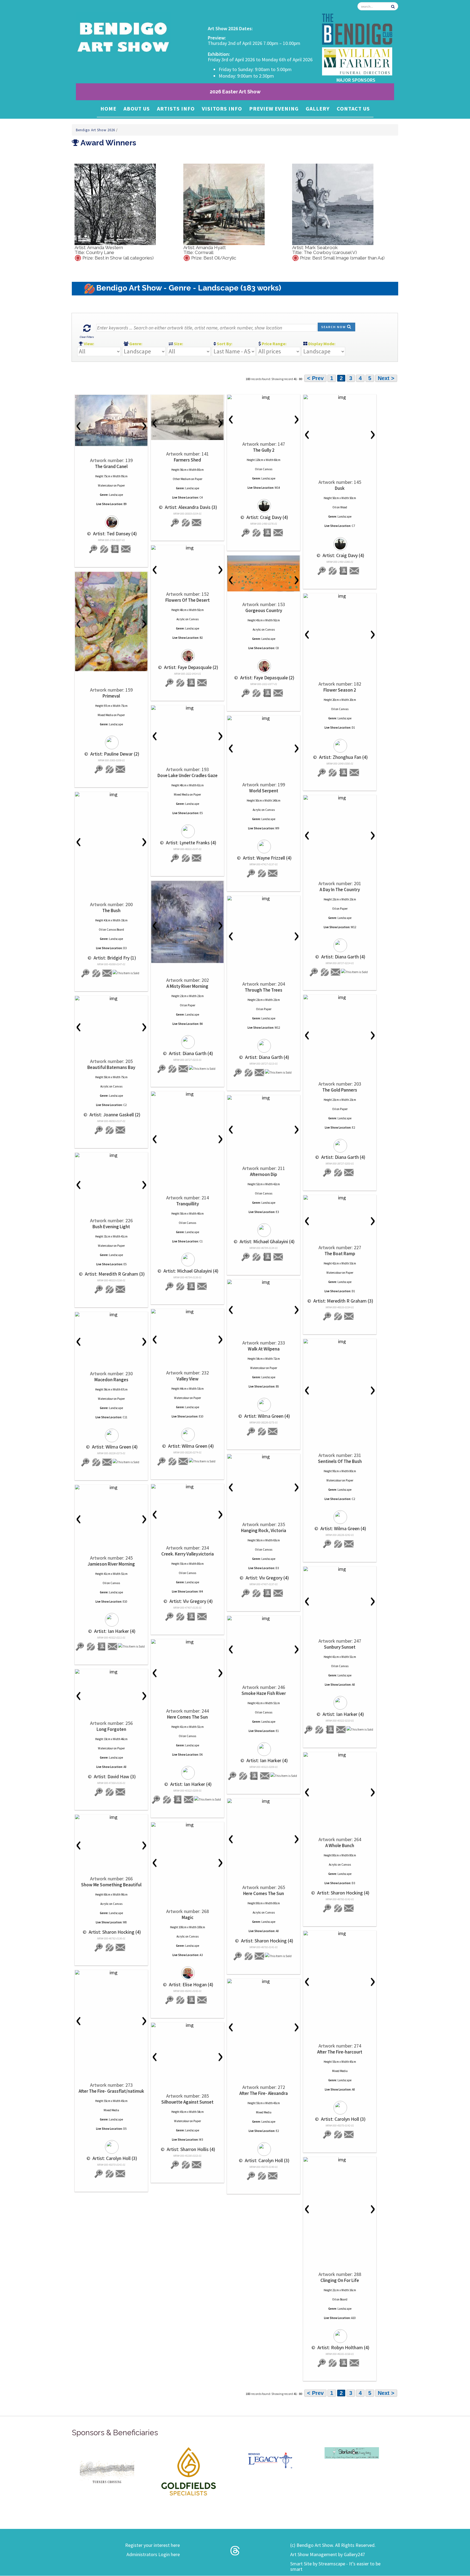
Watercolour (106, 485)
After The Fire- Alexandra (264, 2093)
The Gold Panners (340, 1090)
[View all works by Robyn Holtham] (340, 2334)
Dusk (340, 488)
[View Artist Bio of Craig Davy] (267, 533)
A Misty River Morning (187, 986)
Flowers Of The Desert (188, 600)
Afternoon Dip (264, 1174)
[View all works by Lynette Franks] (187, 829)
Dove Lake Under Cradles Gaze (188, 775)
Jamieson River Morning (111, 1564)
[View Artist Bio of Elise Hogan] (191, 2000)
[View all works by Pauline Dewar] (111, 740)
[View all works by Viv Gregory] (256, 1593)
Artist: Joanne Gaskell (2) (114, 1115)
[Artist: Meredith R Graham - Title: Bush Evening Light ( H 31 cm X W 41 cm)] (111, 1155)
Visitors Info (222, 109)
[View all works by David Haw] (110, 1792)
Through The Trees (264, 990)
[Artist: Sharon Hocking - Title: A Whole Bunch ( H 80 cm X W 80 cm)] (340, 1755)
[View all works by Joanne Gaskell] (110, 1130)
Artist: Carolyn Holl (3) (343, 2119)
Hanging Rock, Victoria (264, 1530)
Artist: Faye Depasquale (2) (191, 667)
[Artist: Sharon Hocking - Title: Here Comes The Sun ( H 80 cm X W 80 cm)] (264, 1801)
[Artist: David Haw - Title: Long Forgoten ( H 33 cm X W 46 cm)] (111, 1672)
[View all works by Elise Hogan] (187, 1971)
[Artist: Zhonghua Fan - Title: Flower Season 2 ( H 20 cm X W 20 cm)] (340, 596)
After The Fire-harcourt (340, 2052)
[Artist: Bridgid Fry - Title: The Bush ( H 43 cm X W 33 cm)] (111, 795)
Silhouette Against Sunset (187, 2102)
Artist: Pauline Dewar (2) (114, 754)
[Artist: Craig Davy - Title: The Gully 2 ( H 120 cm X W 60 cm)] (264, 397)
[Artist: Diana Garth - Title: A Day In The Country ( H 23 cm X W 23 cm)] (340, 798)
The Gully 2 (264, 450)
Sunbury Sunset (340, 1647)
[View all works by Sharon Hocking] (338, 1908)
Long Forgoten (111, 1729)
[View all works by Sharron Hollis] (186, 2165)
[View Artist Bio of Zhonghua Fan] (344, 773)
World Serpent (264, 791)
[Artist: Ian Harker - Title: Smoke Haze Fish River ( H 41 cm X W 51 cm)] (264, 1618)
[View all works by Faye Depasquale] (187, 653)
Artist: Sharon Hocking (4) (343, 1893)
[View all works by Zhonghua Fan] (340, 743)
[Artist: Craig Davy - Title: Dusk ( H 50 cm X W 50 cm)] (340, 397)
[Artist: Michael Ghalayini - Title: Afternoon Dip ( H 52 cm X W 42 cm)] (264, 1098)
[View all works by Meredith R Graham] (110, 1289)
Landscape (116, 495)
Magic (188, 1917)
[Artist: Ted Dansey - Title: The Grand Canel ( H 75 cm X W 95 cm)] (111, 420)
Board (344, 2299)
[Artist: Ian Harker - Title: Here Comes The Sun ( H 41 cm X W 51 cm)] (187, 1642)
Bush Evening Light (111, 1227)
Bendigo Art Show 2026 (96, 130)
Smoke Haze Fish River (264, 1693)
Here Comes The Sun (187, 1717)
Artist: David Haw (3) (114, 1776)
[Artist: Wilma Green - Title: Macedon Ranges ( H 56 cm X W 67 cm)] (111, 1315)
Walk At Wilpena (264, 1349)
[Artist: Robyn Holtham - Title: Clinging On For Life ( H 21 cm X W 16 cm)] (340, 2160)
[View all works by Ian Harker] (111, 1617)
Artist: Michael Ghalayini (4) (190, 1271)
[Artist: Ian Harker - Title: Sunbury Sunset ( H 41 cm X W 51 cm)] (340, 1569)
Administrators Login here (153, 2554)
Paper (121, 485)
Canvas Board (115, 930)
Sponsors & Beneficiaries (115, 2433)
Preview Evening (274, 109)
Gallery (318, 109)
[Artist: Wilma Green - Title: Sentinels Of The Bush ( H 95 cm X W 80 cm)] (340, 1342)
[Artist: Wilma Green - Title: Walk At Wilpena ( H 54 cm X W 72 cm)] (264, 1282)
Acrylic (181, 619)
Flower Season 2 (340, 690)
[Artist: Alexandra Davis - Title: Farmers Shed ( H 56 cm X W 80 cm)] (187, 417)
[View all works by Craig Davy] (264, 503)
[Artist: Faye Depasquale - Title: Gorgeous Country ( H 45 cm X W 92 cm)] (264, 573)
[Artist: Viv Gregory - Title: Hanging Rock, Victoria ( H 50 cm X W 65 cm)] (264, 1457)
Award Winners (108, 143)
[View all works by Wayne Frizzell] (264, 844)
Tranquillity (188, 1204)
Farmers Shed (187, 460)
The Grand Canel (111, 466)
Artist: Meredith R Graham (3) (114, 1274)
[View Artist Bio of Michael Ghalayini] (191, 1286)
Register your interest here (152, 2545)
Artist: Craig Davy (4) (267, 517)
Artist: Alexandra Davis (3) (190, 507)
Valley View (188, 1379)
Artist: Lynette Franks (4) (191, 843)
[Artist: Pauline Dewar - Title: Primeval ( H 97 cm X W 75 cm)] (111, 621)
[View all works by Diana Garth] (340, 943)
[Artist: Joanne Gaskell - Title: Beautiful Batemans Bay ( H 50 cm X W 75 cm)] (111, 998)
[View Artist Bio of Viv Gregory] (267, 1593)
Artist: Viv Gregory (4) (267, 1578)
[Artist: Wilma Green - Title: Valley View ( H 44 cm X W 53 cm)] (187, 1312)
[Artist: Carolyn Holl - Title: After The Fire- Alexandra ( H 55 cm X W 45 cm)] (264, 1981)
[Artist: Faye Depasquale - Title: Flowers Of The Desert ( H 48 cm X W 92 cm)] (187, 548)
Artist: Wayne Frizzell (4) (267, 858)
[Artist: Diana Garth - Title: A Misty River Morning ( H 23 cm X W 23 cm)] (187, 922)
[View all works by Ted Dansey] (111, 520)
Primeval (111, 696)
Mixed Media (105, 715)
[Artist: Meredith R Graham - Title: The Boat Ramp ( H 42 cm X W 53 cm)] (340, 1198)
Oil (257, 469)
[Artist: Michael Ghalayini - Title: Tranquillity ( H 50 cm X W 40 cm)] (187, 1094)
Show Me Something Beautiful (111, 1885)
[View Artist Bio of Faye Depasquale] (191, 683)
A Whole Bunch (340, 1845)
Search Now (334, 327)
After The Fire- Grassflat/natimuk (111, 2091)
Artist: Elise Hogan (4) (191, 1984)
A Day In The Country (340, 890)
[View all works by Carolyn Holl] (340, 2105)
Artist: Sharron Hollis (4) (190, 2149)
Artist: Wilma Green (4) (267, 1416)
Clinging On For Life (340, 2280)
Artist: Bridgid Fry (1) (114, 958)
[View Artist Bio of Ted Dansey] (115, 549)
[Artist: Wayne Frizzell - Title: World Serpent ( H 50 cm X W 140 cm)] (264, 718)
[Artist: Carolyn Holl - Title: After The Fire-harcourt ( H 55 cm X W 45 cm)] (340, 1933)
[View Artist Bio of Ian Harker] (102, 1647)
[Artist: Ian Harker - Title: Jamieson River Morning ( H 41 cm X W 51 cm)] (111, 1487)
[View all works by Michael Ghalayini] (187, 1257)
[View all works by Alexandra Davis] (186, 523)
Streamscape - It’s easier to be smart (335, 2566)
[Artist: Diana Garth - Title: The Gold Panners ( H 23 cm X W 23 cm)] (340, 997)
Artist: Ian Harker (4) (114, 1631)
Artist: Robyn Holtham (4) (343, 2347)
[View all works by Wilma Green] (264, 1402)
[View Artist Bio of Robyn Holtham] (344, 2363)
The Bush (111, 910)
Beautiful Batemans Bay (111, 1067)
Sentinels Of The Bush (340, 1461)
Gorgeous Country (264, 610)
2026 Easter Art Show (235, 92)
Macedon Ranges (111, 1380)
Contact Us (353, 109)
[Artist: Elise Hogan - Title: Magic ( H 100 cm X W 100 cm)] (187, 1825)
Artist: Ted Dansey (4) (114, 534)
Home (108, 109)
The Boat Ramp (340, 1254)
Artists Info (176, 109)
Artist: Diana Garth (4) (343, 957)
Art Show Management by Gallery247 (328, 2554)
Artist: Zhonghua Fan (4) (343, 757)
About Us (137, 109)
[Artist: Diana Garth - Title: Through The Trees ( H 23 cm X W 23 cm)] (264, 899)
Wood (344, 507)
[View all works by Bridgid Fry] (96, 973)
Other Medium (182, 479)
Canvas (268, 469)
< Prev (315, 378)
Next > (386, 378)
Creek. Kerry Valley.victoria (188, 1554)
